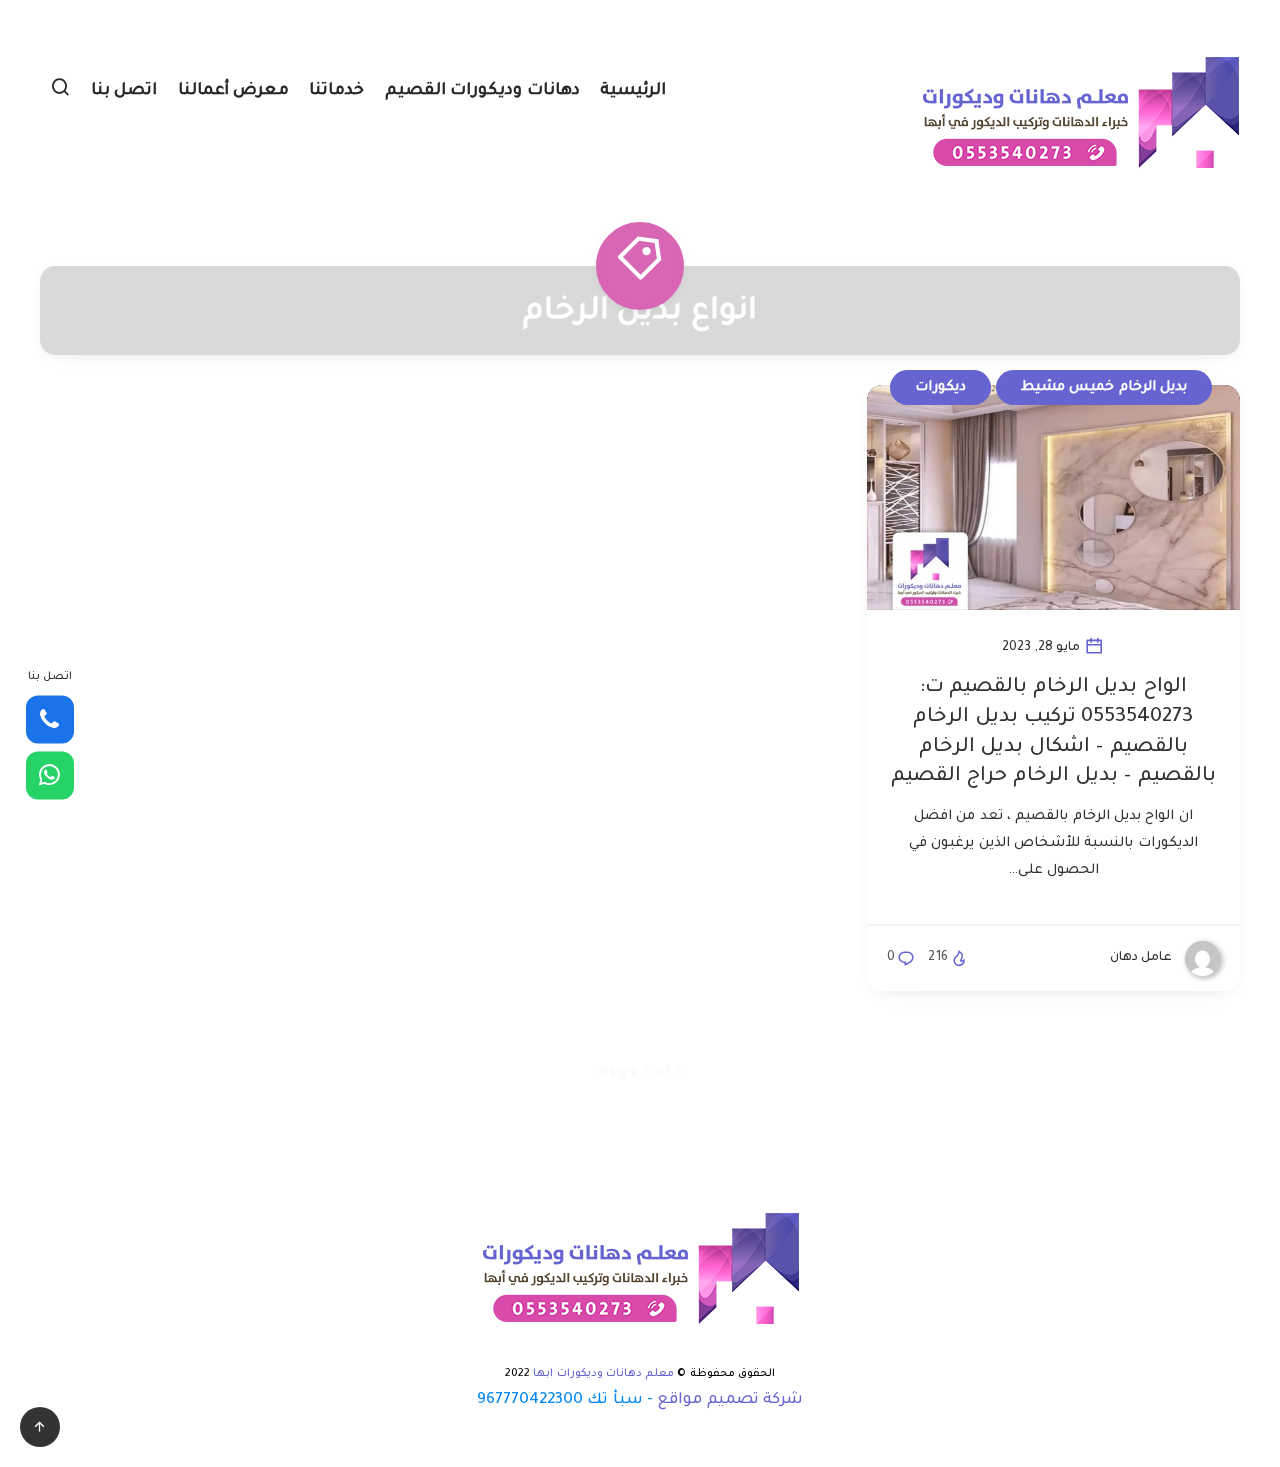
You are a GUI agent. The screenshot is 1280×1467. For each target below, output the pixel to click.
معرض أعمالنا (234, 91)
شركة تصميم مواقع (730, 1400)
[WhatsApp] (50, 775)
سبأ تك (614, 1400)
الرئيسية (633, 91)
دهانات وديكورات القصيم (482, 91)
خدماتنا (336, 91)
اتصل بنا (124, 91)
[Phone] (50, 720)
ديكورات (940, 387)
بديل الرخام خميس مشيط (1104, 387)
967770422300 (530, 1400)
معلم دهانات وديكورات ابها (603, 1374)
